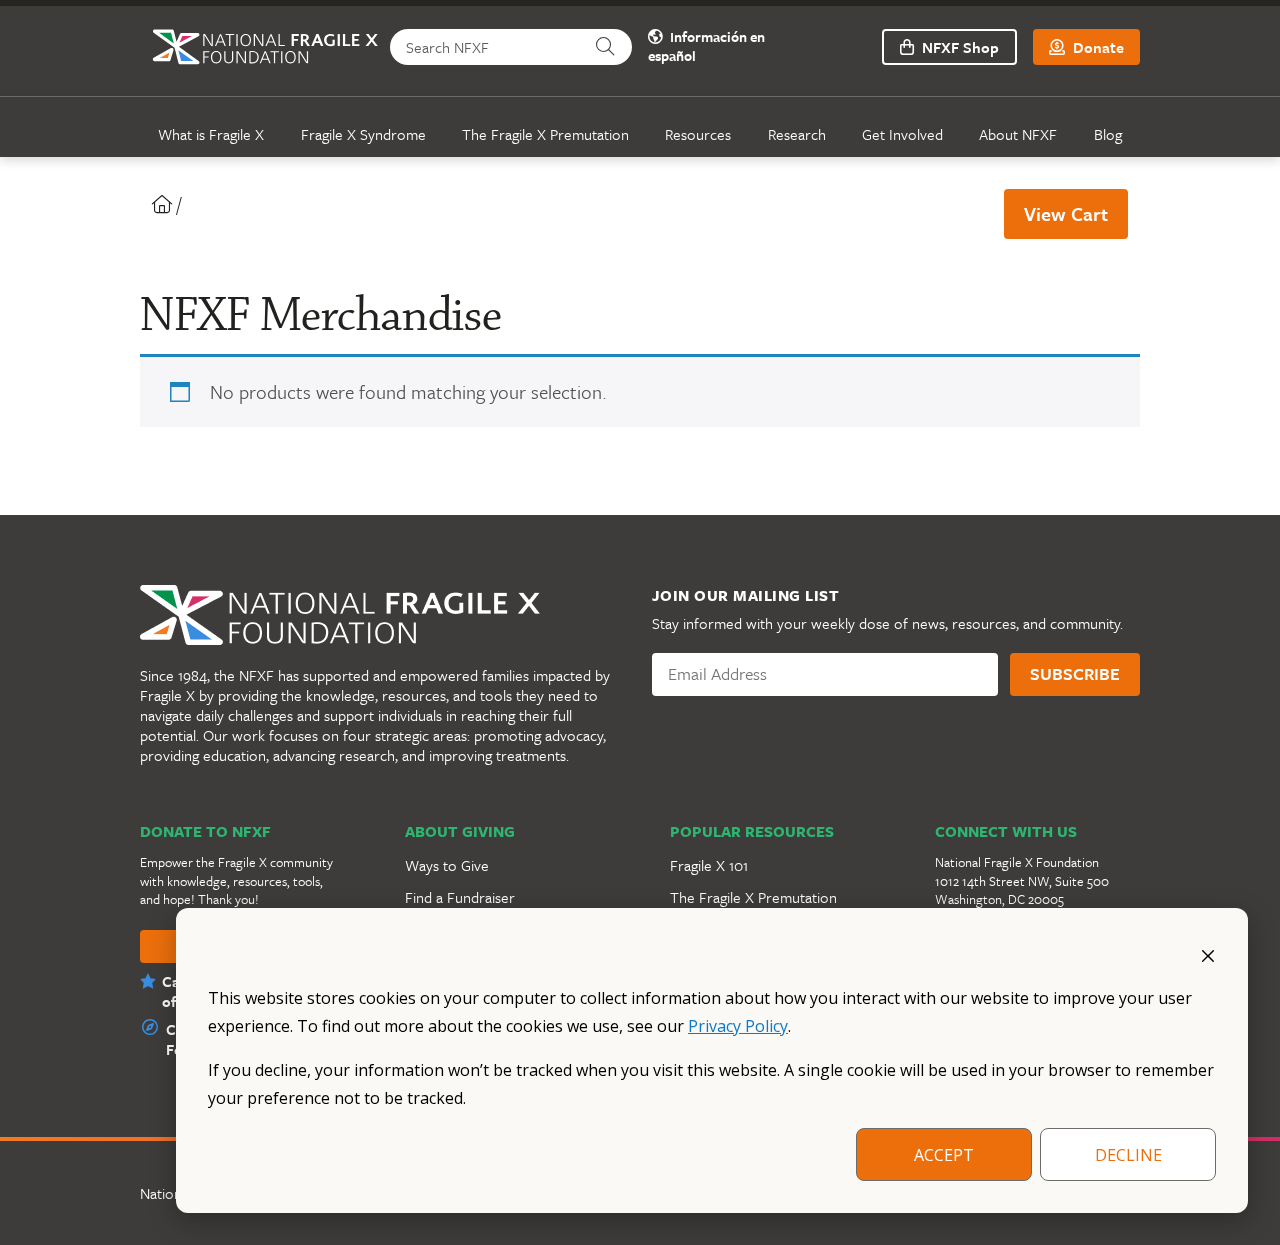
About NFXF (1018, 134)
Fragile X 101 (709, 865)
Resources (698, 134)
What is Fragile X (211, 134)
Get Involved (902, 134)
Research (797, 134)
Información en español (706, 47)
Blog (1108, 134)
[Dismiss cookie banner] (1208, 954)
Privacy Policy (738, 1026)
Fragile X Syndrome (363, 134)
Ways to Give (447, 865)
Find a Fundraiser (460, 897)
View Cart (1066, 213)
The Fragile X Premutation (545, 134)
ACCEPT (944, 1155)
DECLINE (1128, 1155)
